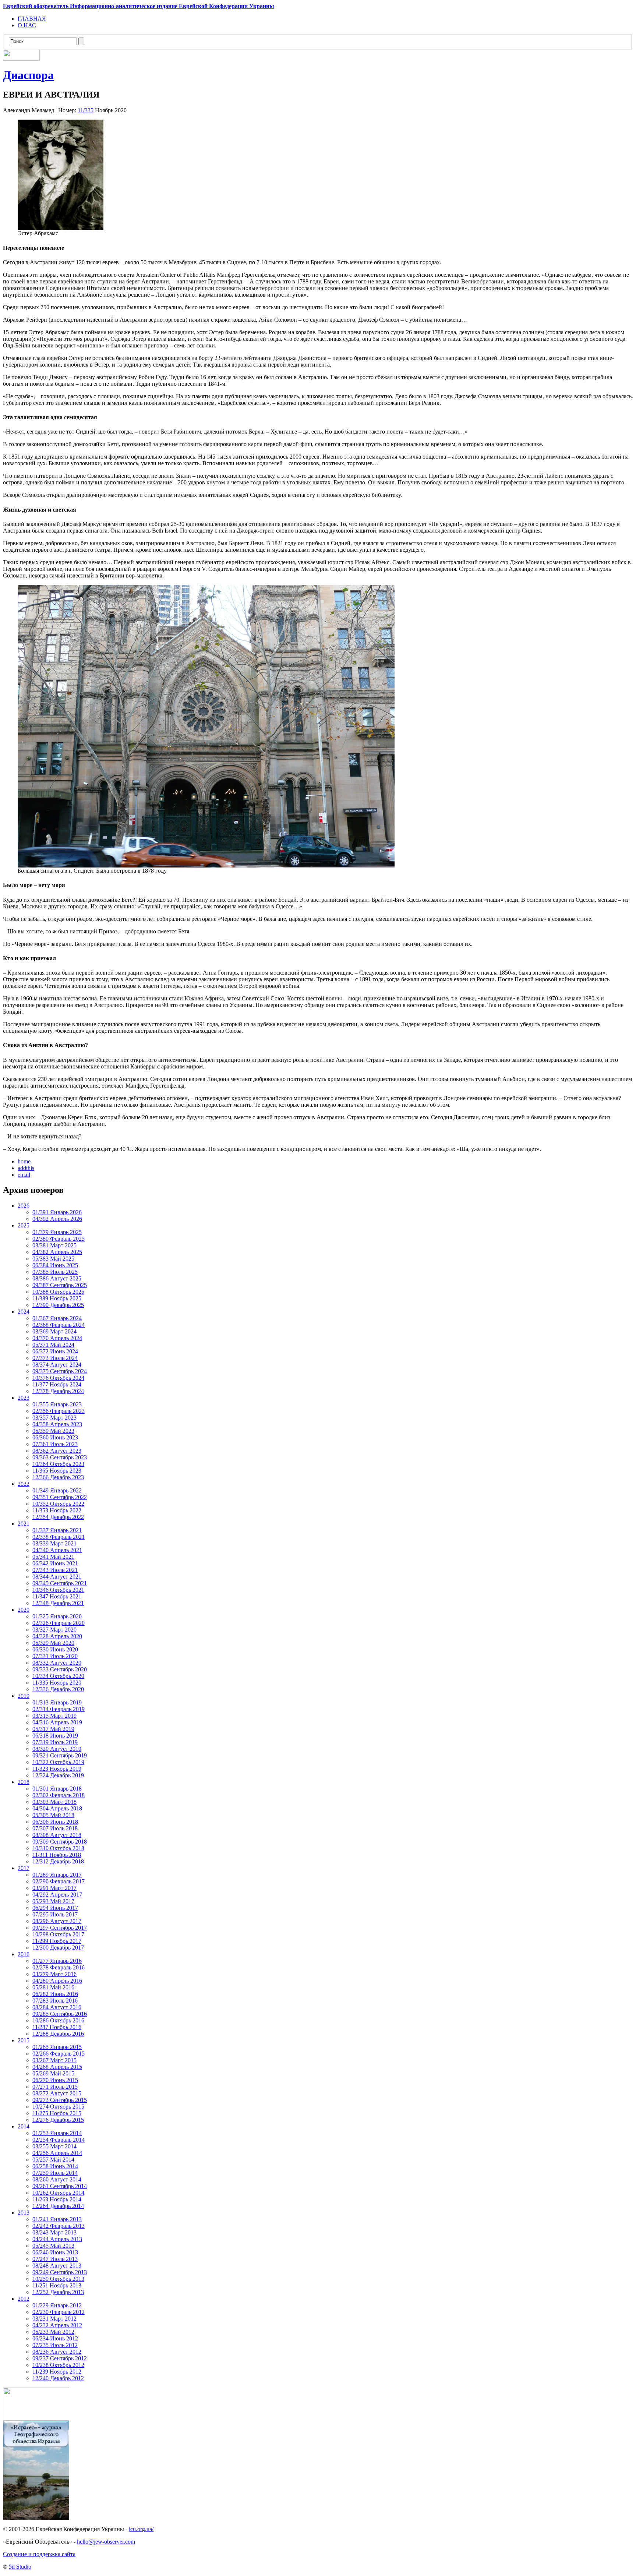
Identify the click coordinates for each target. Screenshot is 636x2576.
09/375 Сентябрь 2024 (60, 1371)
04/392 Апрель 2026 (57, 1219)
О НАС (27, 25)
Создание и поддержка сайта (39, 2554)
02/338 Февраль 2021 (59, 1537)
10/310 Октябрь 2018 (58, 1848)
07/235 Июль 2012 (55, 2345)
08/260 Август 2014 (57, 2179)
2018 (24, 1782)
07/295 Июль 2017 (55, 1914)
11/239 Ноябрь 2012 (57, 2372)
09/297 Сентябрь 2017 (60, 1928)
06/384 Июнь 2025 (55, 1265)
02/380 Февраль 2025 (59, 1239)
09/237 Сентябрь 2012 (60, 2358)
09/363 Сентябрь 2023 (60, 1457)
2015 (24, 2040)
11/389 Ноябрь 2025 (57, 1298)
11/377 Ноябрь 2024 (57, 1384)
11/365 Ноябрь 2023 (57, 1471)
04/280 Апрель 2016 (57, 1981)
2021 (24, 1524)
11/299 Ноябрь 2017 (57, 1941)
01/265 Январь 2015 (57, 2047)
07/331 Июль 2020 (55, 1656)
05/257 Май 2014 (53, 2160)
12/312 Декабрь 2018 (58, 1861)
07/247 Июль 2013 (55, 2259)
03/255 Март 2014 (54, 2146)
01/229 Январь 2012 (57, 2305)
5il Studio (20, 2567)
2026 (24, 1206)
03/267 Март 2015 (54, 2060)
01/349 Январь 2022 (57, 1490)
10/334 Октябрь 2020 (58, 1676)
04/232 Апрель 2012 (57, 2325)
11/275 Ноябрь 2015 (57, 2113)
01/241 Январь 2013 (57, 2219)
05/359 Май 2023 (53, 1431)
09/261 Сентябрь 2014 (60, 2186)
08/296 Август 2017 (57, 1921)
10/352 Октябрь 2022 (58, 1504)
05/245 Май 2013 (53, 2246)
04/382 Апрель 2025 (57, 1252)
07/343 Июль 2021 (55, 1570)
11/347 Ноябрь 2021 (57, 1596)
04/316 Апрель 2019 (57, 1722)
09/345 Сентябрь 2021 (60, 1583)
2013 (24, 2213)
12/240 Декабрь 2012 (58, 2378)
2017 (24, 1868)
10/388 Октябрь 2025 (58, 1292)
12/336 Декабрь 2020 (58, 1689)
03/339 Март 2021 (54, 1543)
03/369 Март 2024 (54, 1331)
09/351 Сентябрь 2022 (60, 1497)
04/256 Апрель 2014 (57, 2153)
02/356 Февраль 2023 (59, 1411)
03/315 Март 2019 (54, 1716)
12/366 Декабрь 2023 (58, 1477)
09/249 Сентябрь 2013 (60, 2272)
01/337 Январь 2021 (57, 1530)
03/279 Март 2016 (54, 1974)
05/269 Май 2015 (53, 2073)
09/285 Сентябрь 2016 (60, 2014)
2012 (24, 2299)
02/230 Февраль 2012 (59, 2312)
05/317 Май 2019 (53, 1729)
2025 (24, 1225)
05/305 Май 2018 (53, 1815)
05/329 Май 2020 (53, 1643)
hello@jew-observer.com (106, 2542)
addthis (26, 1168)
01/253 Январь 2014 (57, 2133)
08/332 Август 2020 (57, 1663)
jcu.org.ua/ (141, 2529)
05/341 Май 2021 (53, 1557)
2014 (24, 2126)
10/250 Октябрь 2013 (58, 2279)
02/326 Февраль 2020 (59, 1623)
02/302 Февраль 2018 (59, 1795)
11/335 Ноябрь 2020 (57, 1683)
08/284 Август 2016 (57, 2007)
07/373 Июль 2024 (55, 1358)
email (24, 1175)
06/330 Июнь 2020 (55, 1649)
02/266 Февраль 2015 (59, 2054)
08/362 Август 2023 (57, 1451)
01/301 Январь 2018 (57, 1789)
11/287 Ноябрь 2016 (57, 2027)
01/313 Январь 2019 (57, 1702)
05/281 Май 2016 (53, 1987)
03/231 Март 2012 (54, 2319)
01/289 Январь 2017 (57, 1875)
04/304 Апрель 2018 (57, 1808)
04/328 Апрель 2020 (57, 1636)
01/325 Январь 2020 (57, 1616)
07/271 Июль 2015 (55, 2087)
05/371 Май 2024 (53, 1345)
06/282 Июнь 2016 (55, 1994)
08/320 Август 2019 (57, 1749)
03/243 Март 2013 (54, 2232)
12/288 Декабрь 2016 (58, 2034)
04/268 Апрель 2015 (57, 2067)
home (24, 1161)
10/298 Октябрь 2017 (58, 1934)
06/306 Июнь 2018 (55, 1822)
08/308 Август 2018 (57, 1835)
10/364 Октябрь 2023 (58, 1464)
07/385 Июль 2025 (55, 1272)
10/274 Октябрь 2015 (58, 2107)
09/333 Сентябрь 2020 (60, 1669)
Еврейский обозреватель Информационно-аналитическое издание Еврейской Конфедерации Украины (139, 6)
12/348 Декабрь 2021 (58, 1603)
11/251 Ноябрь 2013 (57, 2285)
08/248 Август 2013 (57, 2266)
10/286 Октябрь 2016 (58, 2020)
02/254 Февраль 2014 (59, 2140)
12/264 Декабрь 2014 (58, 2206)
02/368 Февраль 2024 (59, 1325)
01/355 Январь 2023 (57, 1404)
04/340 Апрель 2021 (57, 1550)
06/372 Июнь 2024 (55, 1351)
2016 (24, 1954)
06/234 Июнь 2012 (55, 2338)
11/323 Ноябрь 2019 (57, 1769)
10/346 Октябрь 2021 (58, 1590)
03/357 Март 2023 (54, 1418)
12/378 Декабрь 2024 (58, 1391)
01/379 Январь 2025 (57, 1232)
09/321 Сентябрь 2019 (60, 1755)
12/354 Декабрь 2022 (58, 1517)
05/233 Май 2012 (53, 2332)
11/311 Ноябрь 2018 (57, 1855)
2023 (24, 1398)
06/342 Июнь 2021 (55, 1563)
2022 (24, 1484)
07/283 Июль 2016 (55, 2001)
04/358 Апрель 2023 (57, 1424)
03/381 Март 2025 (54, 1245)
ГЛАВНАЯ (32, 19)
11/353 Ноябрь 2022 (57, 1510)
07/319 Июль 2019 (55, 1742)
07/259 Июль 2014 (55, 2173)
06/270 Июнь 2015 (55, 2080)
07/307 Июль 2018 (55, 1828)
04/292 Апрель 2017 (57, 1895)
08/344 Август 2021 (57, 1577)
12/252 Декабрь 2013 (58, 2292)
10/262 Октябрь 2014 (58, 2193)
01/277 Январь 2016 (57, 1961)
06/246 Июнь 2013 (55, 2252)
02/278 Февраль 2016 (59, 1967)
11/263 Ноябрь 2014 (57, 2199)
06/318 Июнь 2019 (55, 1736)
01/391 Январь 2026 (57, 1212)
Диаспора (28, 75)
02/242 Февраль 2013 (59, 2226)
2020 (24, 1610)
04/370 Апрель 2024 (57, 1338)
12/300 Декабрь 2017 (58, 1948)
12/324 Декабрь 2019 (58, 1775)
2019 (24, 1696)
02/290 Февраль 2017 (59, 1881)
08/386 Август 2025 (57, 1278)
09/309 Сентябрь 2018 (60, 1842)
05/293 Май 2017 (53, 1901)
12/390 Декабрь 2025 (58, 1305)
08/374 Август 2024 (57, 1365)
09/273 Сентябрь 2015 (60, 2100)
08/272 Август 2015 (57, 2093)
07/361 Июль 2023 (55, 1444)
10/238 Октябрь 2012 (58, 2365)
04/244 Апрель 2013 (57, 2239)
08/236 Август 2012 (57, 2352)
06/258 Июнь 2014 (55, 2166)
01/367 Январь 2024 (57, 1318)
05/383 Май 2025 (53, 1259)
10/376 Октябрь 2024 (58, 1378)
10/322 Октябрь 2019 (58, 1762)
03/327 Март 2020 (54, 1630)
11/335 (86, 110)
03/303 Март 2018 (54, 1802)
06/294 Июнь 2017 (55, 1908)
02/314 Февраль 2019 (59, 1709)
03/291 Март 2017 (54, 1888)
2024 (24, 1312)
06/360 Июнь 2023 (55, 1437)
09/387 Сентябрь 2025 (60, 1285)
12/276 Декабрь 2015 (58, 2120)
